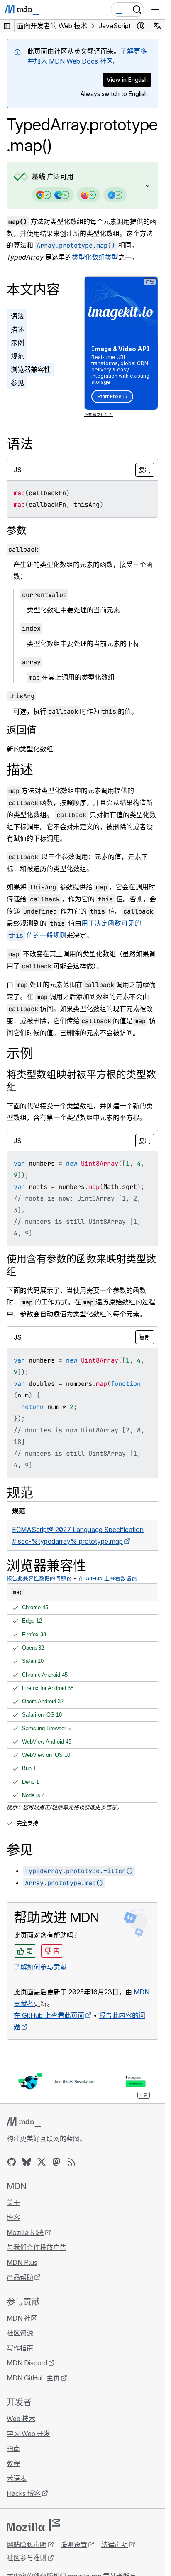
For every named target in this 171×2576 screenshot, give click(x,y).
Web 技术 (21, 2419)
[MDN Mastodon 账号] (56, 2162)
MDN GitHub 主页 (33, 2378)
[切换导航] (155, 10)
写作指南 (20, 2348)
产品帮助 (20, 2277)
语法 (17, 316)
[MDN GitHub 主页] (12, 2162)
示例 (17, 343)
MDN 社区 (22, 2318)
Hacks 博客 (24, 2493)
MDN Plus (22, 2262)
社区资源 (20, 2333)
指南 (13, 2448)
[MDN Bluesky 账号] (27, 2162)
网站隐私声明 (27, 2544)
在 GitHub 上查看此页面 (49, 2015)
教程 (13, 2463)
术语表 (17, 2478)
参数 (17, 530)
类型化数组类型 (95, 257)
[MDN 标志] (24, 2122)
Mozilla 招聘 (25, 2232)
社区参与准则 (27, 2558)
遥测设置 (74, 2544)
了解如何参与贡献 (40, 1967)
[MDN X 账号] (42, 2162)
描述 (17, 329)
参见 (17, 383)
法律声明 (115, 2544)
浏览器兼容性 (31, 369)
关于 (13, 2203)
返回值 (22, 730)
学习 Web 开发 (28, 2434)
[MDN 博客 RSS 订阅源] (71, 2162)
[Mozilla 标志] (33, 2525)
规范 (17, 356)
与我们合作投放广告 (37, 2247)
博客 (13, 2217)
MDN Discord (27, 2363)
